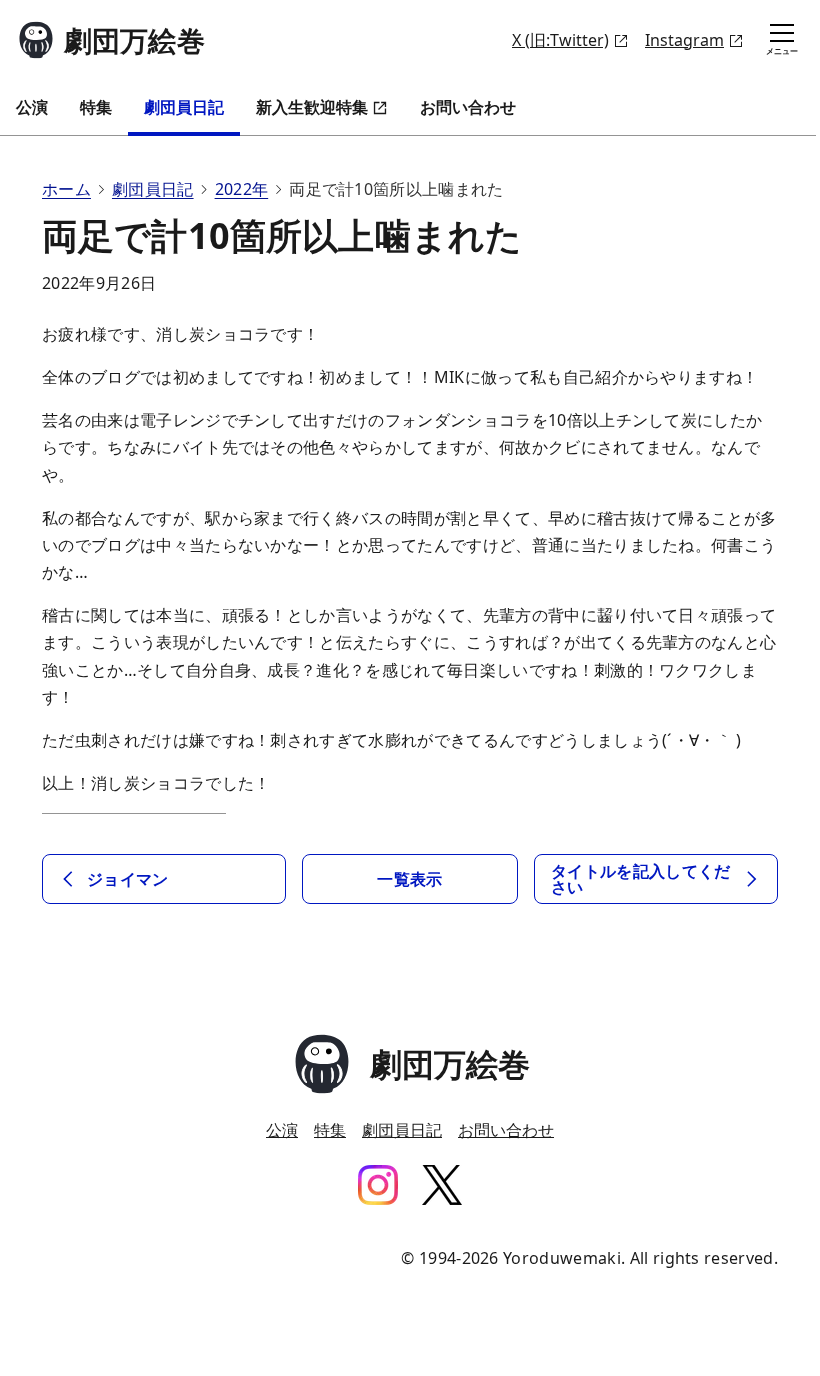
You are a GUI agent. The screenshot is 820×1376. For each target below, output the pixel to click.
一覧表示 (409, 879)
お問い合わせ (468, 107)
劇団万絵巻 (134, 40)
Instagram (684, 40)
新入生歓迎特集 (312, 107)
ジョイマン (128, 879)
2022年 (242, 189)
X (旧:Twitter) (560, 40)
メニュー (782, 50)
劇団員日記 (184, 107)
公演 (32, 107)
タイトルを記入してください (641, 879)
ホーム (66, 189)
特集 (96, 107)
